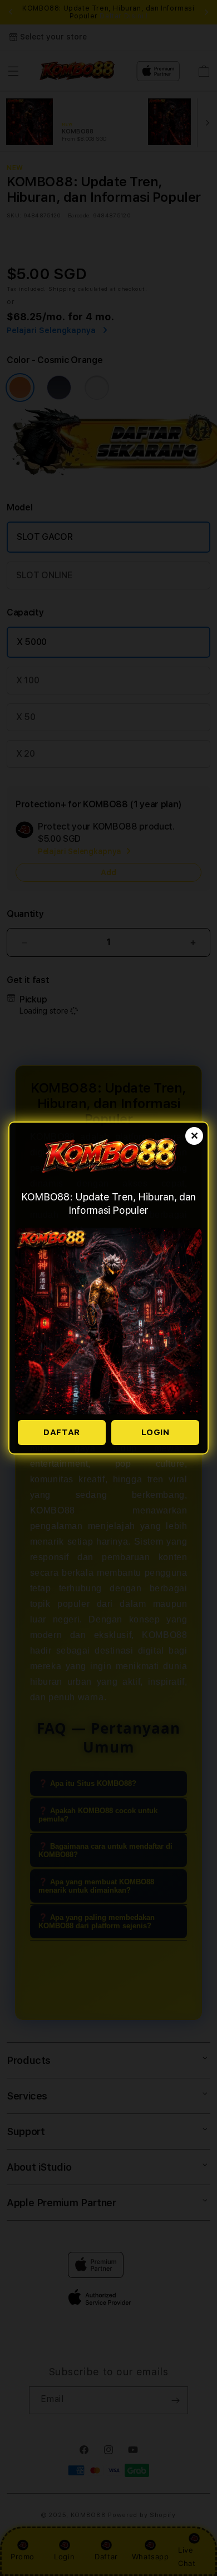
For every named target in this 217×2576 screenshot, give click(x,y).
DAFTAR (62, 1432)
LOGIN (156, 1432)
